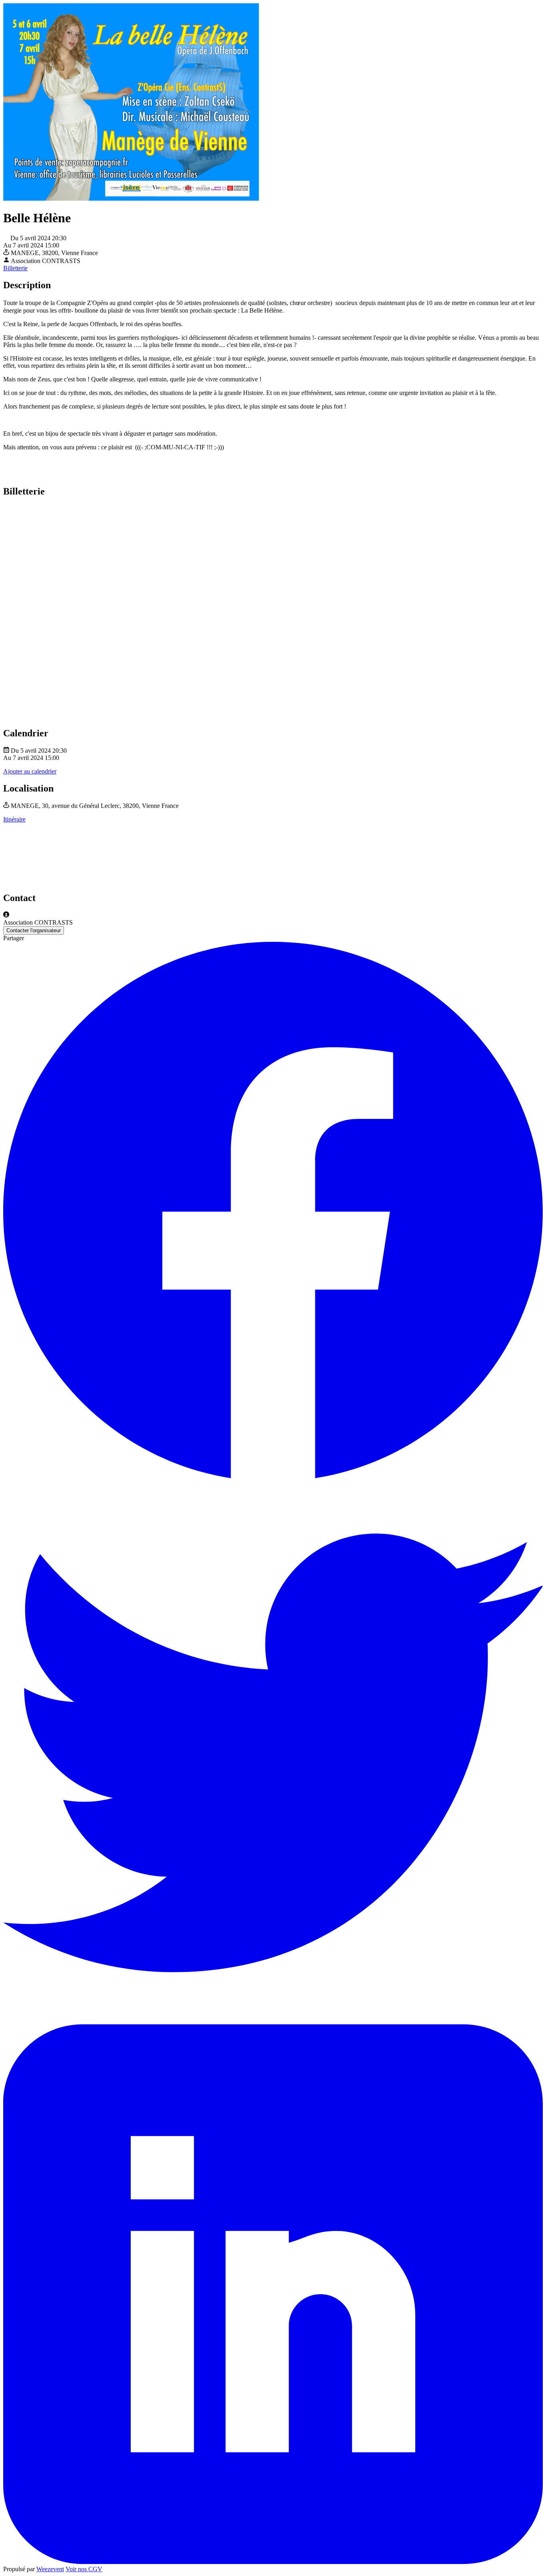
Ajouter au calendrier (30, 771)
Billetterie (15, 268)
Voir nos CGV (84, 2569)
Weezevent (50, 2569)
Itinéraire (14, 819)
